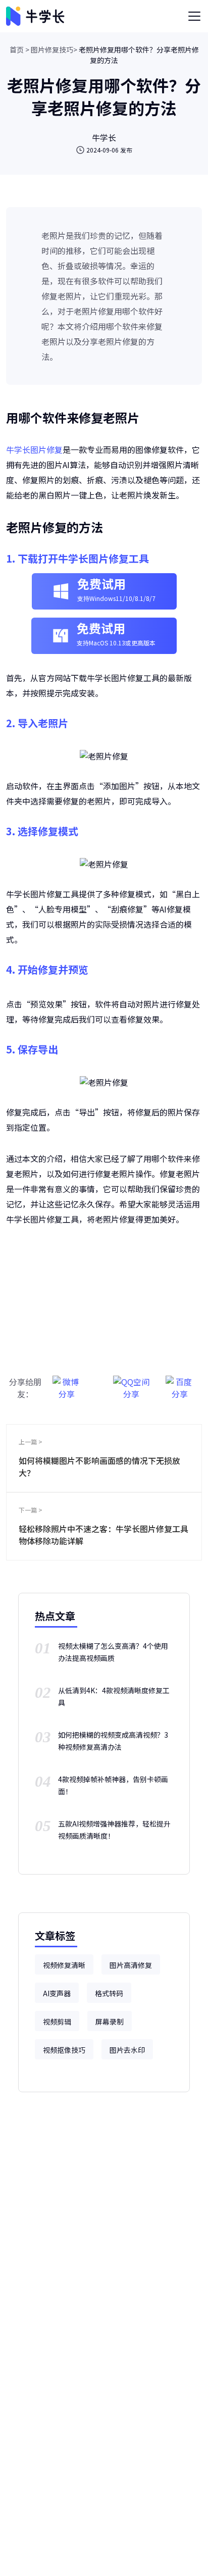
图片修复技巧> (54, 49)
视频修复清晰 (64, 1965)
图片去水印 (127, 2050)
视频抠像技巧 (64, 2050)
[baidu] (180, 1382)
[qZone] (131, 1382)
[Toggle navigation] (194, 16)
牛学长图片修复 (34, 449)
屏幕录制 (110, 2022)
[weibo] (67, 1382)
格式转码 (109, 1993)
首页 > (19, 49)
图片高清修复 (131, 1965)
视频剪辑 (57, 2022)
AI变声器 (57, 1993)
